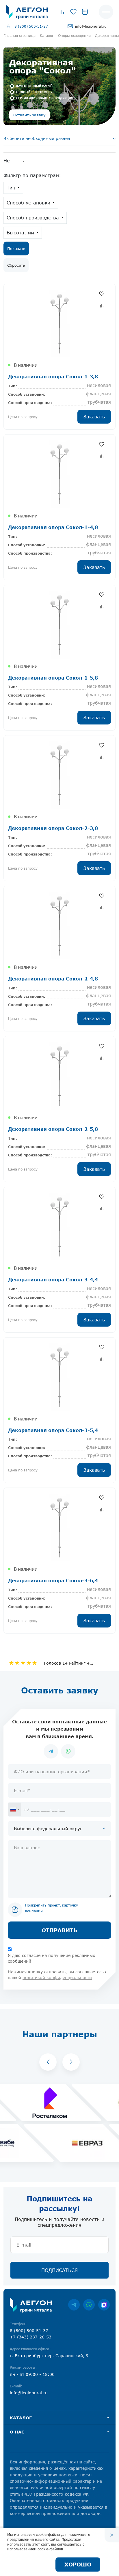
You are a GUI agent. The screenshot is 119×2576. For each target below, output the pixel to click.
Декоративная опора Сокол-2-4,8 (53, 979)
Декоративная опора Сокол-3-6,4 (53, 1580)
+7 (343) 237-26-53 (31, 2337)
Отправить (59, 1930)
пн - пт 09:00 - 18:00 (32, 2374)
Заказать (94, 417)
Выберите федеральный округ (48, 1828)
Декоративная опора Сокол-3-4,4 (53, 1280)
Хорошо (78, 2564)
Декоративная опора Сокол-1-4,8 (53, 527)
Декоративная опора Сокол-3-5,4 (53, 1430)
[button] (48, 2062)
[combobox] (15, 1809)
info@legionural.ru (91, 26)
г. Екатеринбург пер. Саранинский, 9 (49, 2356)
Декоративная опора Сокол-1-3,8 (53, 376)
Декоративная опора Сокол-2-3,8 (53, 828)
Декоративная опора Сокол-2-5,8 (53, 1129)
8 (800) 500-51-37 (31, 26)
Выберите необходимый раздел (37, 138)
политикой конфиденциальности (57, 1977)
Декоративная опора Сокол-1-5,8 (53, 678)
